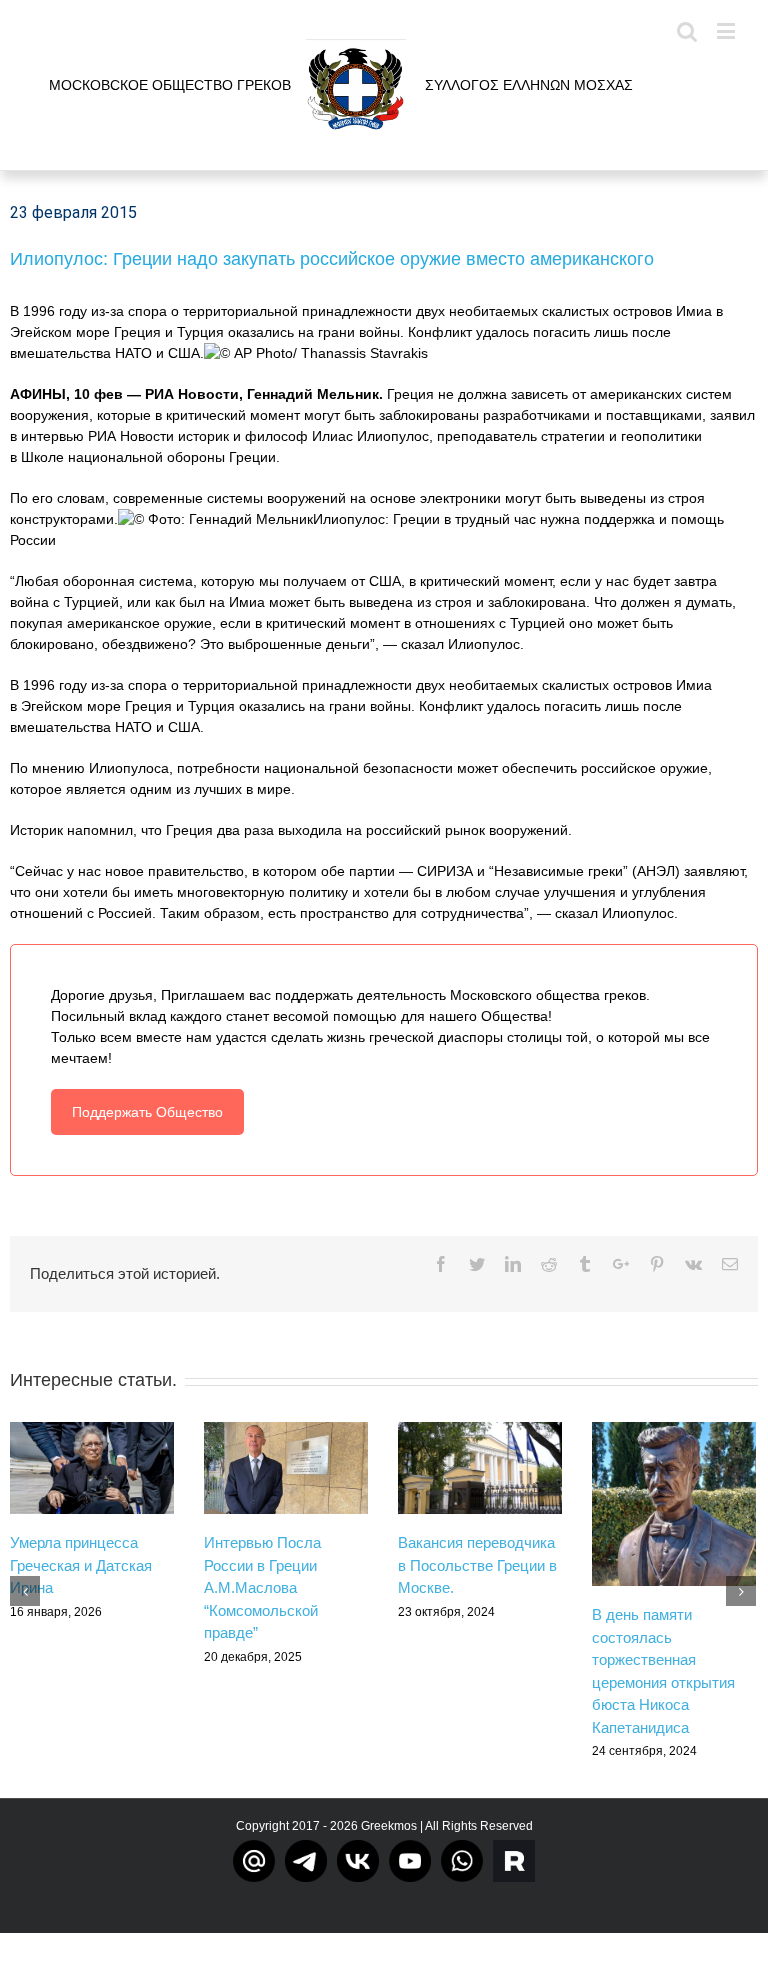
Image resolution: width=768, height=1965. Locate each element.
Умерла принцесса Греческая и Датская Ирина (81, 1565)
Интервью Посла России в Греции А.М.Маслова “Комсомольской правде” (262, 1587)
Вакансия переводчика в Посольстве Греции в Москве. (477, 1565)
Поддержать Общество (147, 1112)
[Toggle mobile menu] (727, 30)
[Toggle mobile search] (687, 30)
